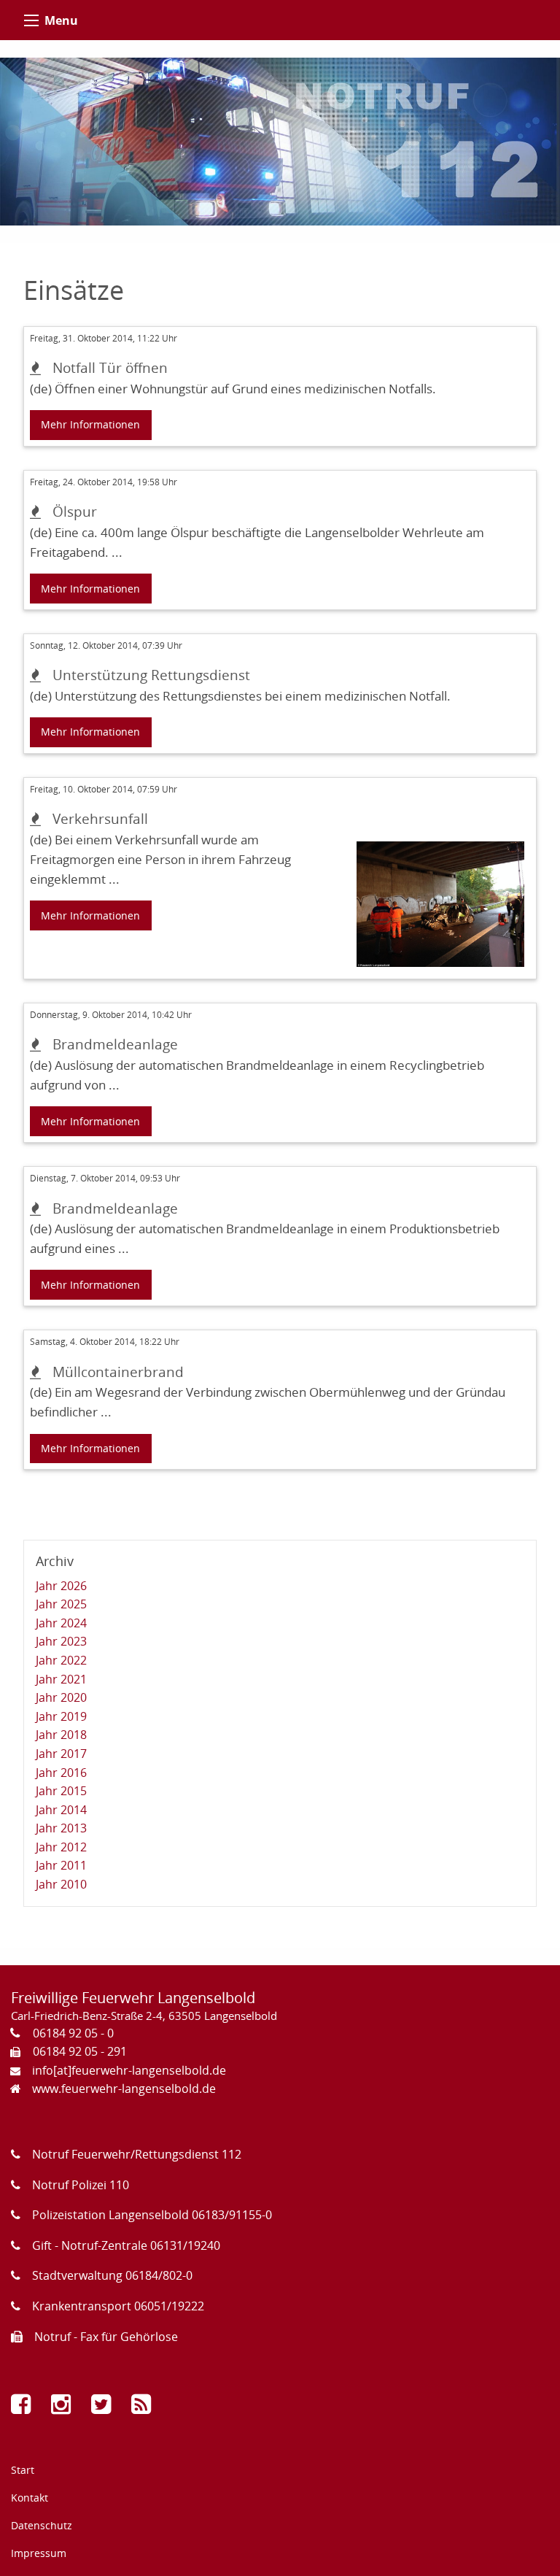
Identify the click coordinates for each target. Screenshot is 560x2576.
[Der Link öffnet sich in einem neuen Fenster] (24, 2408)
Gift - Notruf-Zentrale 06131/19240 (126, 2245)
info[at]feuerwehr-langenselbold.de (129, 2070)
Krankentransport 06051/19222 (118, 2306)
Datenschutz (42, 2525)
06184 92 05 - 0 (73, 2033)
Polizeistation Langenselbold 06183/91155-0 (152, 2215)
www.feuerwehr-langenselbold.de (124, 2089)
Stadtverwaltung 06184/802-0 (112, 2275)
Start (23, 2470)
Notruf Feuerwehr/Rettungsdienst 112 (137, 2154)
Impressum (39, 2553)
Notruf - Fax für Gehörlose (106, 2337)
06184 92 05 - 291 (80, 2051)
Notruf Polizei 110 (81, 2185)
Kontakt (30, 2498)
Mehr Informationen (90, 424)
